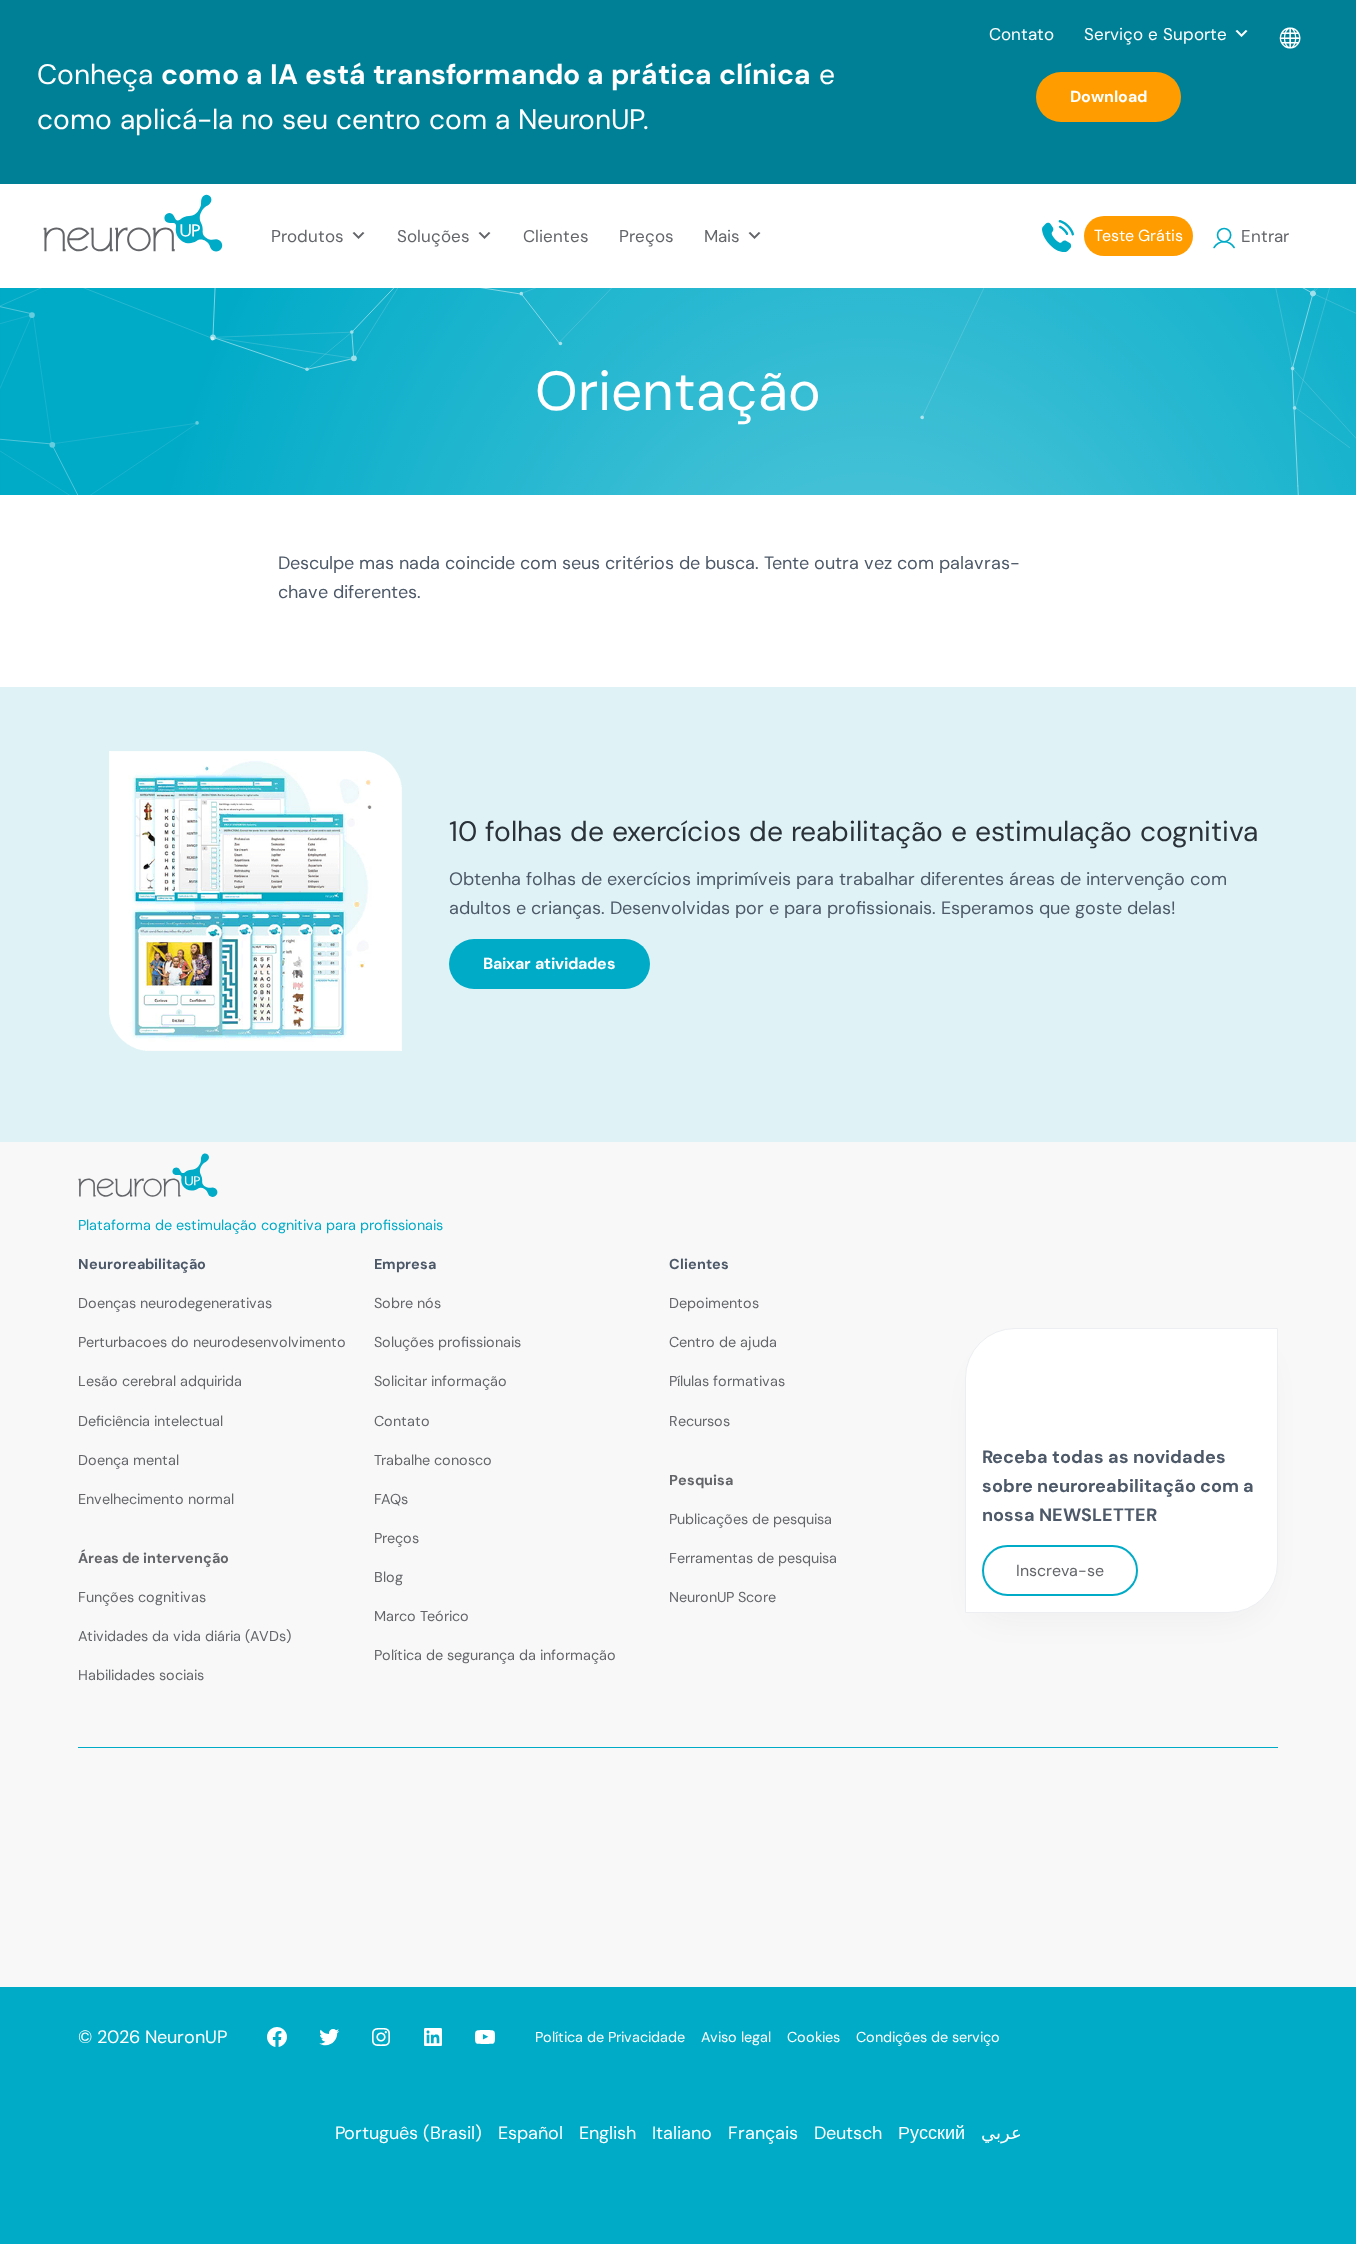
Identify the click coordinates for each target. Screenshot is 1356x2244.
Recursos (699, 1421)
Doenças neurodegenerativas (175, 1303)
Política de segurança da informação (495, 1655)
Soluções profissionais (447, 1342)
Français (763, 2133)
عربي (1001, 2133)
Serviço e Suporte (1155, 34)
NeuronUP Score (722, 1597)
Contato (1021, 34)
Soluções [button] (433, 236)
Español (530, 2133)
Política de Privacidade (610, 2037)
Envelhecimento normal (156, 1499)
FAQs (391, 1499)
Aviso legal (736, 2037)
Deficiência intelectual (150, 1421)
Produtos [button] (307, 236)
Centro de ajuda (723, 1342)
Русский (931, 2133)
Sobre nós (407, 1303)
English (607, 2133)
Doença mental (128, 1460)
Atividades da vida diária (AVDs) (184, 1636)
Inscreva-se (1060, 1570)
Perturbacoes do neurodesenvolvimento (212, 1342)
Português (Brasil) (408, 2133)
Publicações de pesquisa (750, 1519)
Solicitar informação (440, 1381)
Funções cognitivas (142, 1597)
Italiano (682, 2133)
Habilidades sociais (141, 1675)
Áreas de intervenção (153, 1558)
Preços (646, 236)
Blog (388, 1577)
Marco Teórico (421, 1616)
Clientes (556, 236)
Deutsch (848, 2133)
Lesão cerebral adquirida (160, 1381)
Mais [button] (722, 236)
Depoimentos (714, 1303)
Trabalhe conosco (433, 1460)
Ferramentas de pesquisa (753, 1558)
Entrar (1265, 236)
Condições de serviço (928, 2037)
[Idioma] (1291, 34)
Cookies (813, 2037)
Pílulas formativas (727, 1381)
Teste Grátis (1138, 235)
